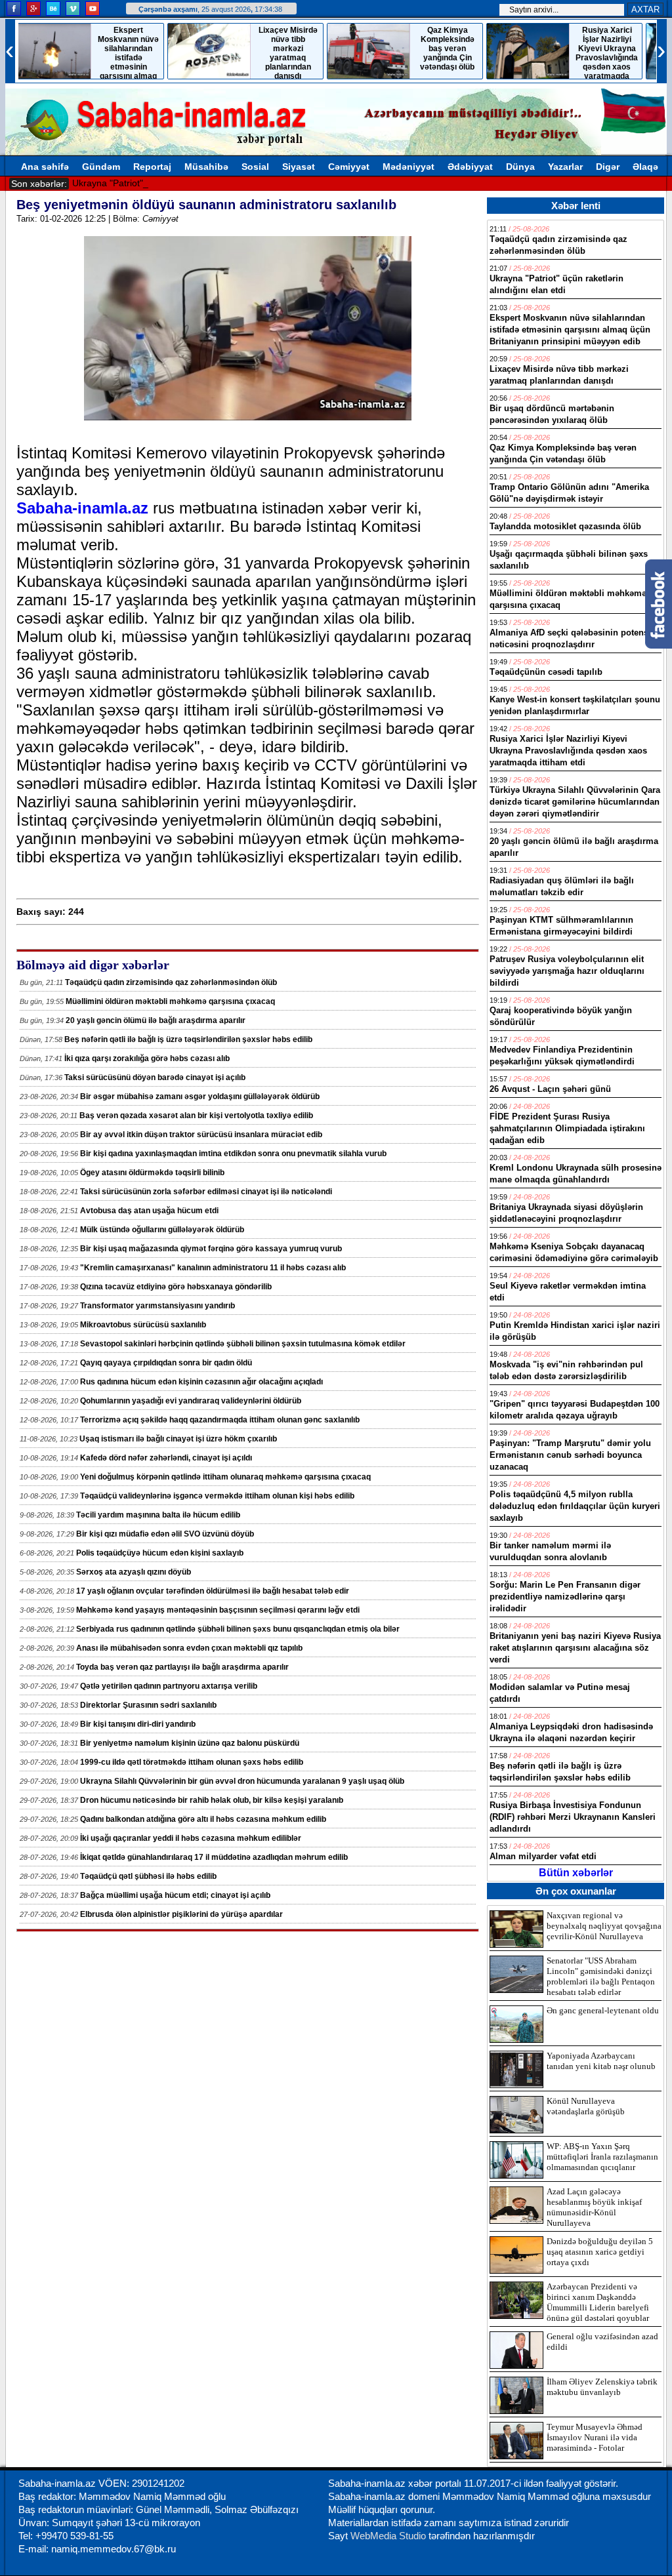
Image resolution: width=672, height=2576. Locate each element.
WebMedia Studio (389, 2536)
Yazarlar (565, 167)
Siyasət (299, 167)
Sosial (255, 167)
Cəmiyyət (349, 167)
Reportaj (152, 167)
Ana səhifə (45, 167)
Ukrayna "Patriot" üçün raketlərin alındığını (162, 183)
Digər (608, 167)
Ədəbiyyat (470, 167)
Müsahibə (206, 167)
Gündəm (101, 167)
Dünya (520, 167)
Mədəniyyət (409, 167)
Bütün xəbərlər (576, 1873)
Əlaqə (645, 167)
